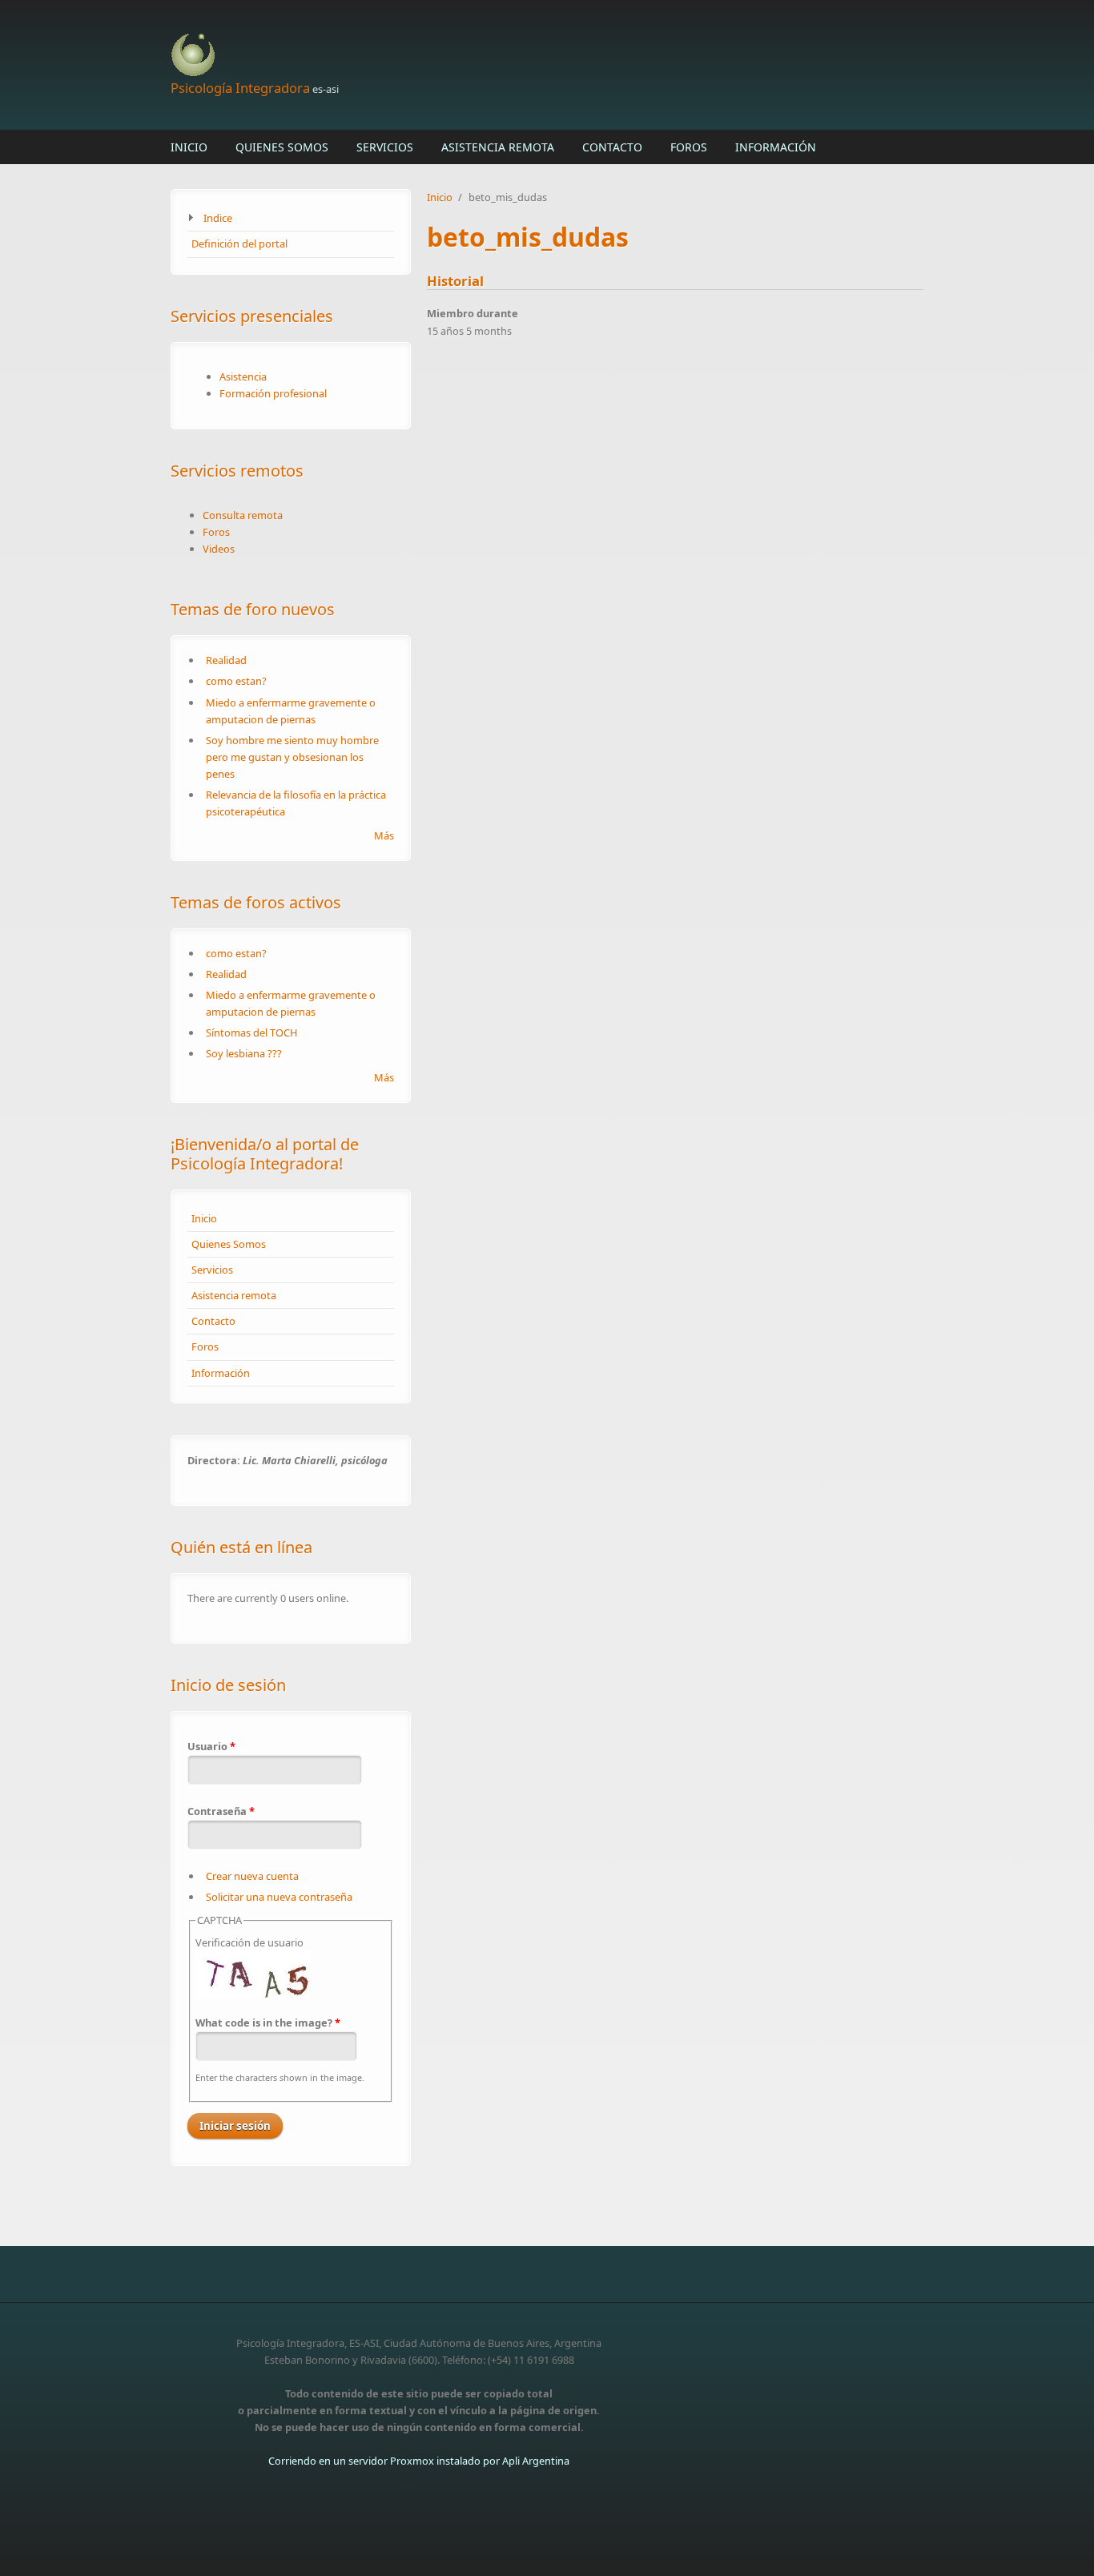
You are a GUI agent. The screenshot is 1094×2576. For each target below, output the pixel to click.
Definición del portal (239, 244)
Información (776, 147)
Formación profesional (273, 393)
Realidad (226, 660)
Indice (218, 218)
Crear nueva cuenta (252, 1876)
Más (384, 835)
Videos (219, 549)
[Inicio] (419, 56)
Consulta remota (243, 515)
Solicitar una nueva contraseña (279, 1897)
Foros (689, 147)
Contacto (612, 147)
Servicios (385, 147)
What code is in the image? (268, 2023)
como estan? (236, 681)
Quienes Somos (282, 147)
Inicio (189, 147)
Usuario (211, 1746)
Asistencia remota (498, 147)
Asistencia (243, 376)
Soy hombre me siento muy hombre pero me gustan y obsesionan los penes (292, 757)
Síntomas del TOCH (251, 1032)
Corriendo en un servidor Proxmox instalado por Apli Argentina (419, 2461)
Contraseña (221, 1811)
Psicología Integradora (240, 88)
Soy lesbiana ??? (244, 1053)
